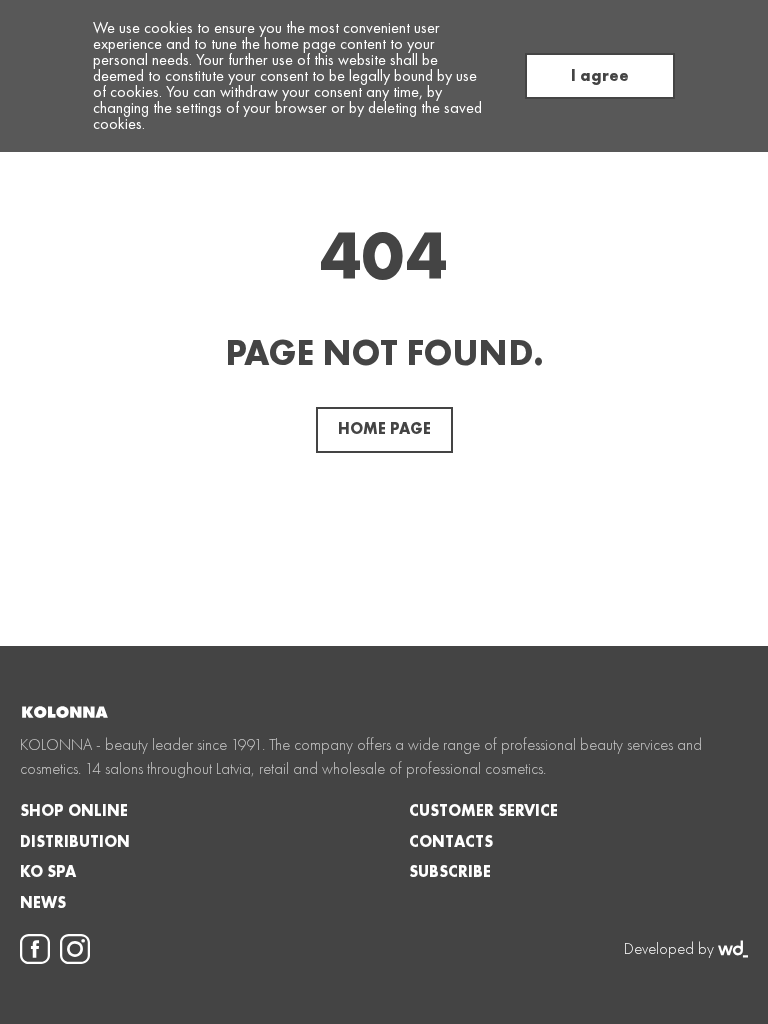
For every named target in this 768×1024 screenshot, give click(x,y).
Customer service (483, 811)
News (43, 903)
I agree (600, 75)
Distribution (75, 842)
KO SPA (48, 872)
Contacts (451, 842)
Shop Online (74, 811)
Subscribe (450, 872)
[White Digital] (733, 949)
